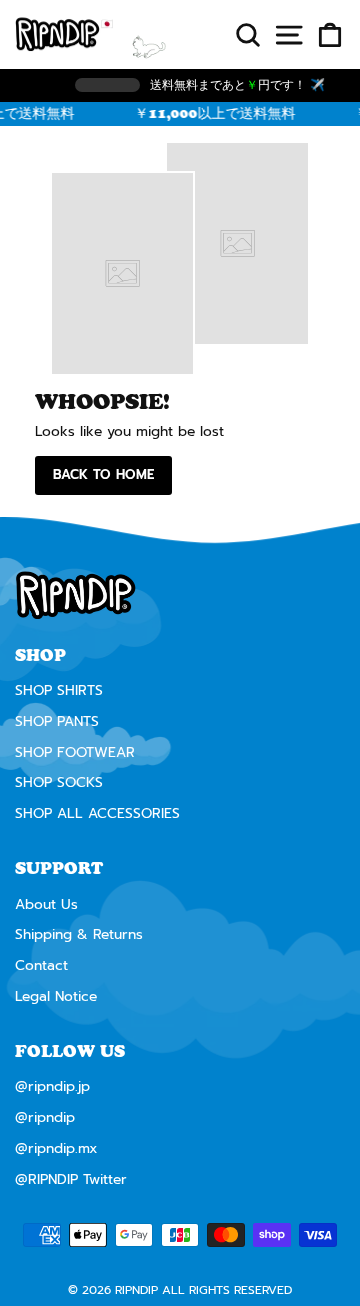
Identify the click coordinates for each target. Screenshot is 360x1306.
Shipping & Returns (79, 934)
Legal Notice (56, 996)
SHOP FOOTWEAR (75, 752)
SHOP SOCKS (59, 782)
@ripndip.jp (52, 1086)
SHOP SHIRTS (59, 690)
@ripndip (45, 1117)
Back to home (103, 474)
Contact (41, 965)
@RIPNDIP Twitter (71, 1179)
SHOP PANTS (57, 721)
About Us (46, 904)
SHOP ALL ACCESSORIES (97, 813)
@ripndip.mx (56, 1148)
